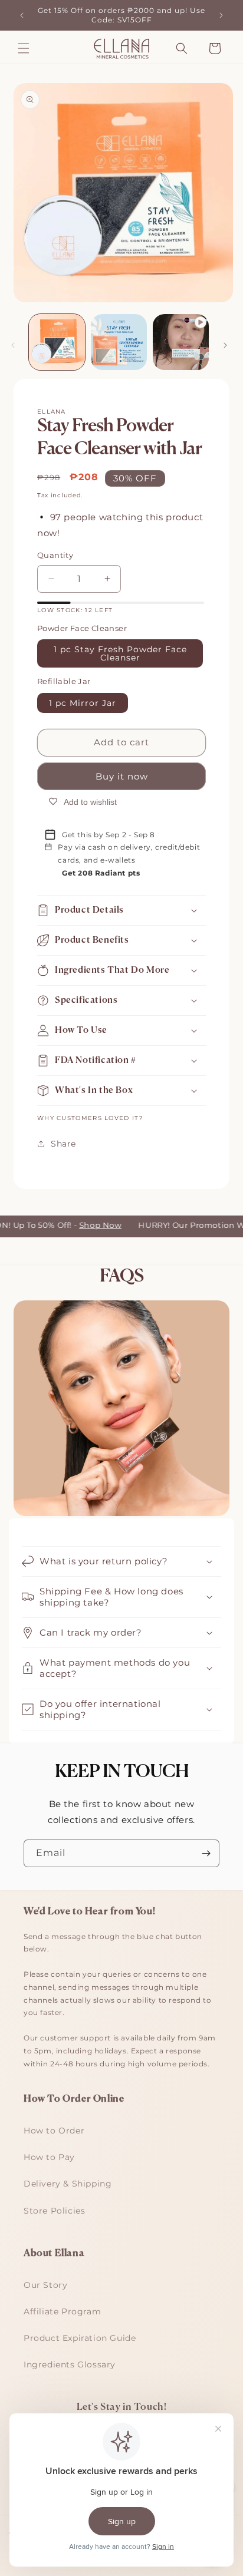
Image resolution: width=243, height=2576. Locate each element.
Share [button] (63, 1144)
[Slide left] (13, 345)
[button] (24, 48)
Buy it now (122, 776)
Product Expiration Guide (80, 2338)
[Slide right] (225, 345)
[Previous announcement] (22, 15)
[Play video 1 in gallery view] (181, 342)
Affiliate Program (62, 2311)
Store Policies (54, 2211)
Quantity (55, 555)
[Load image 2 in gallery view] (119, 342)
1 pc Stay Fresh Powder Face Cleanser (120, 653)
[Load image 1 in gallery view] (57, 342)
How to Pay (49, 2157)
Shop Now (90, 1225)
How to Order (54, 2131)
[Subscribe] (206, 1853)
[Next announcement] (221, 15)
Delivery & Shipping (68, 2184)
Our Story (45, 2285)
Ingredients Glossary (70, 2364)
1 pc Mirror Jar (83, 703)
